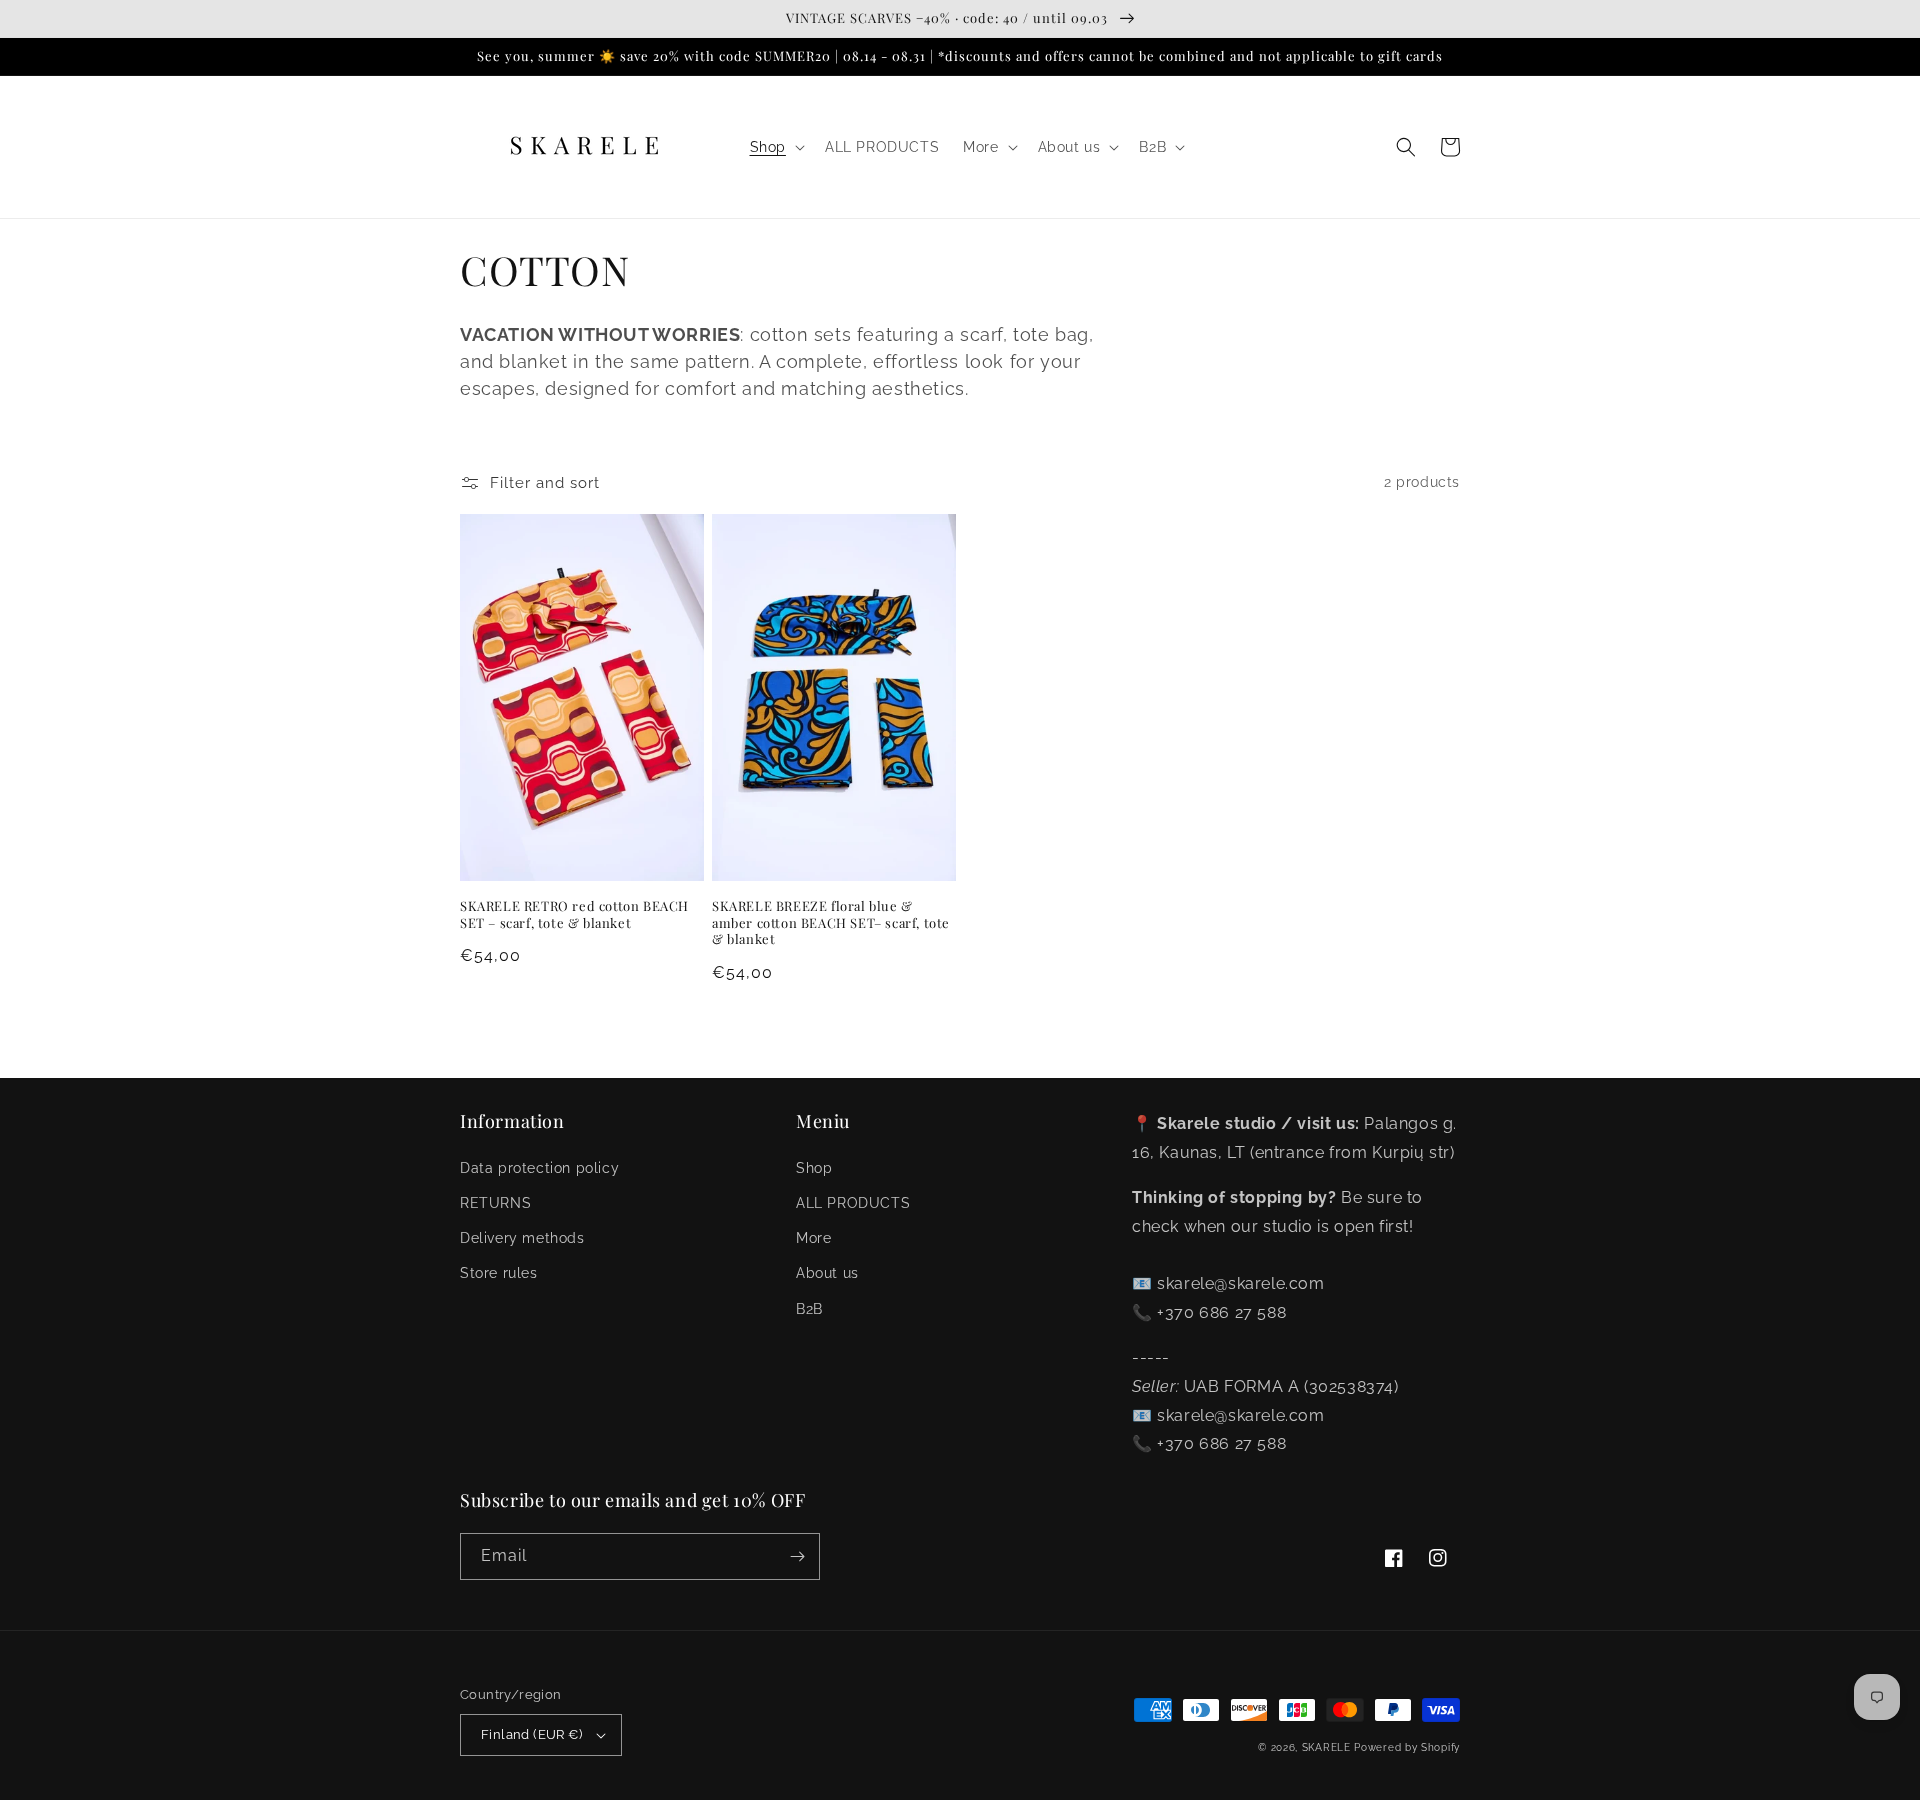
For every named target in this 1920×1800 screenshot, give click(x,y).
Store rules (499, 1273)
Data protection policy (539, 1168)
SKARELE (1326, 1747)
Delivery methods (522, 1238)
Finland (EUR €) (531, 1734)
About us (827, 1273)
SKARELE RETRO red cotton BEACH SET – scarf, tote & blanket (574, 914)
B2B (809, 1309)
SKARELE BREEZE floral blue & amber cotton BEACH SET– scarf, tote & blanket (831, 923)
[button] (775, 147)
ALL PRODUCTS (853, 1203)
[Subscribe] (797, 1556)
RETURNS (495, 1203)
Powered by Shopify (1407, 1747)
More (813, 1238)
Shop (814, 1168)
